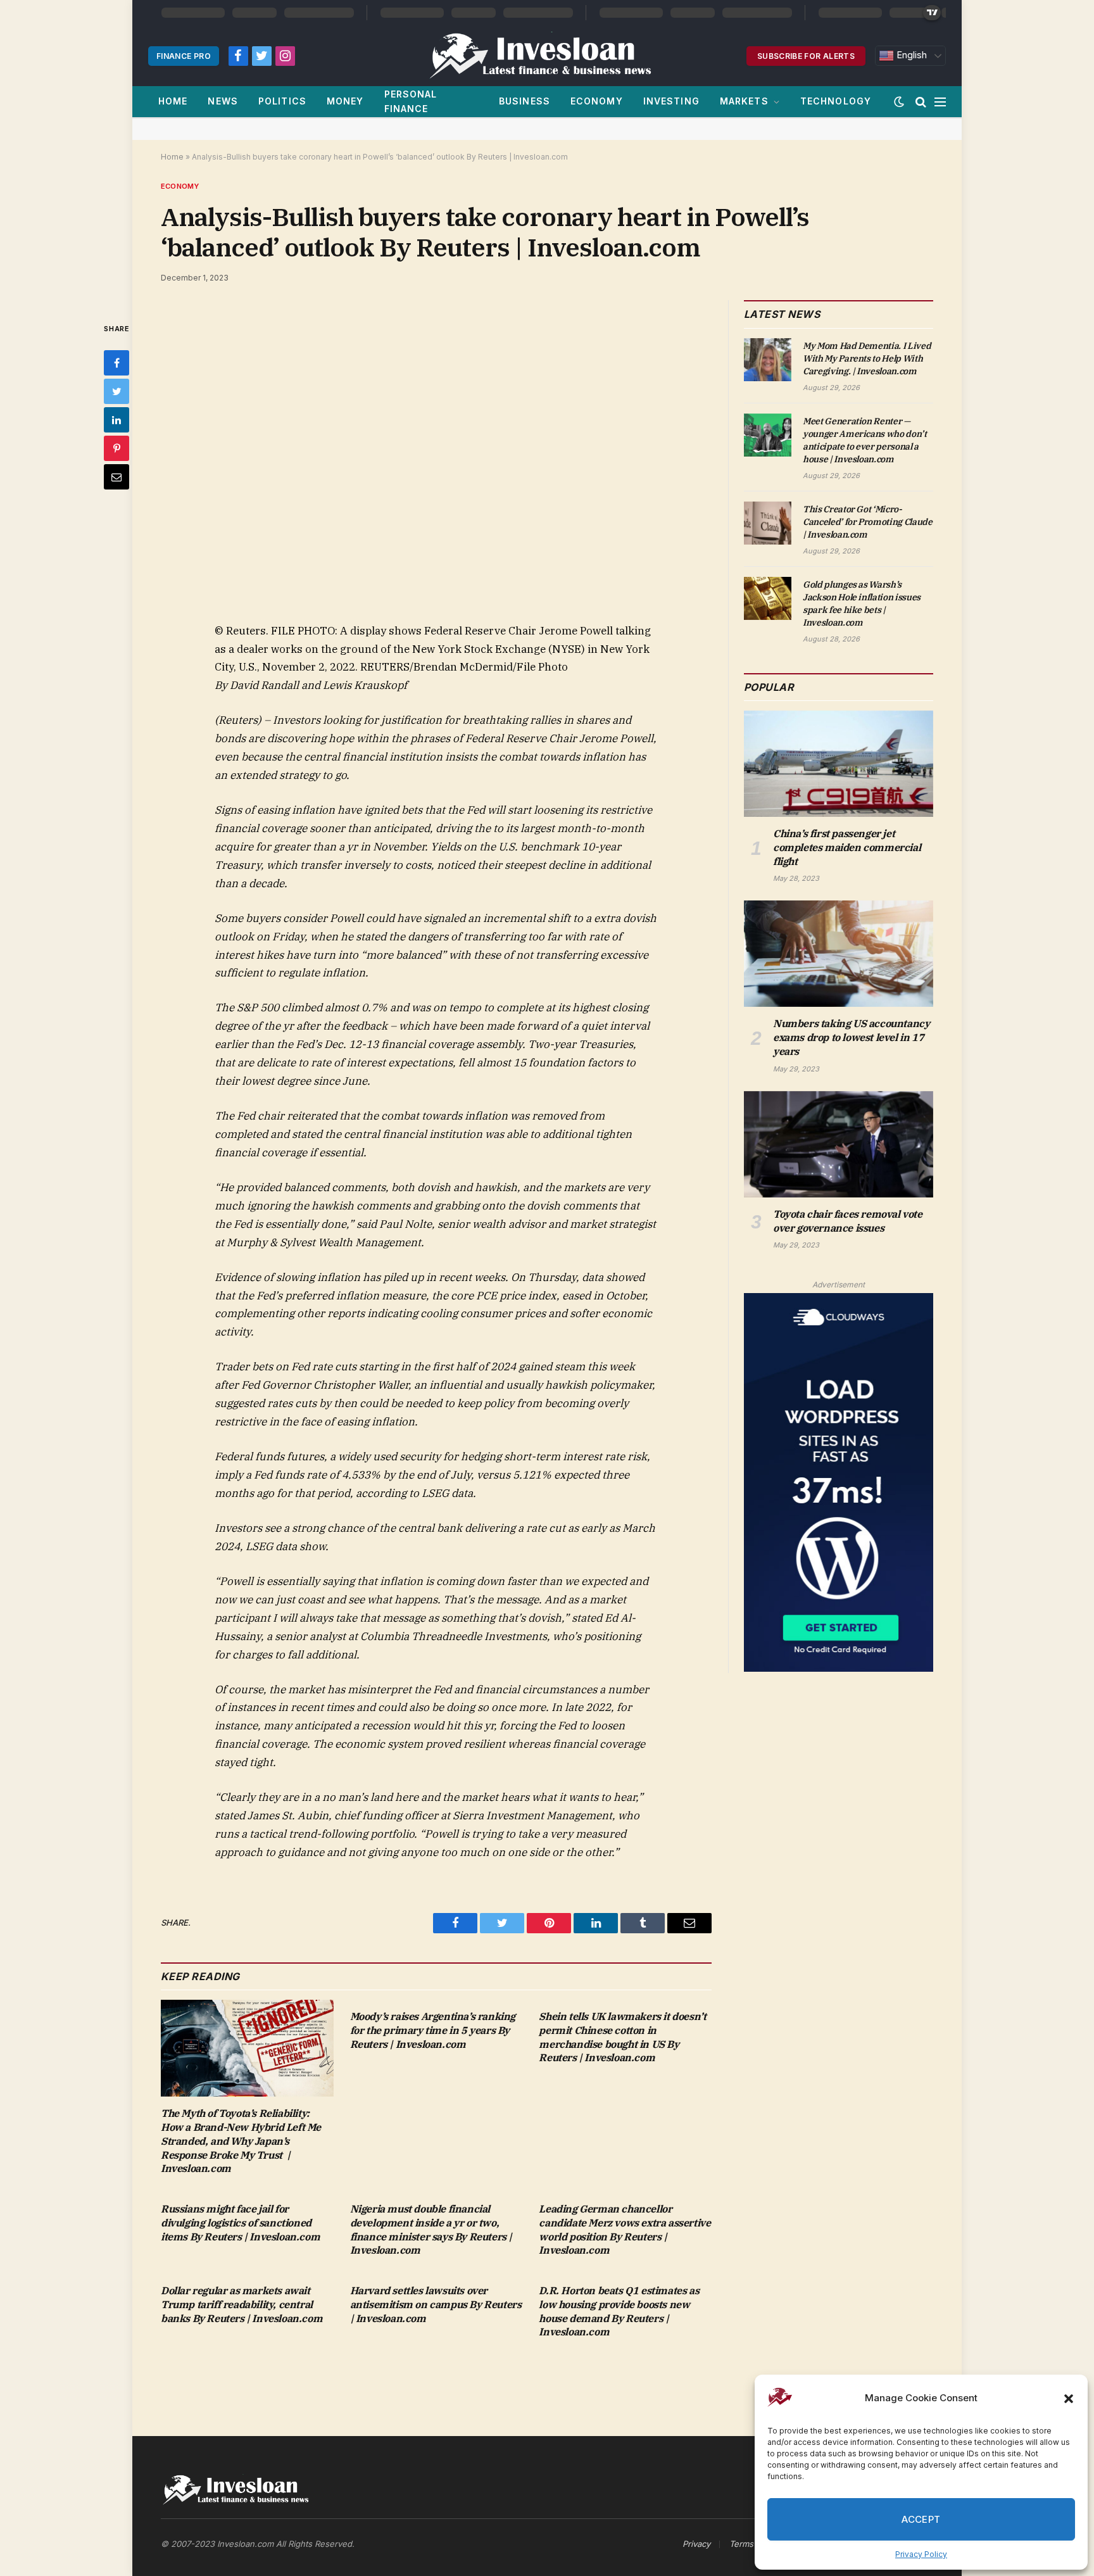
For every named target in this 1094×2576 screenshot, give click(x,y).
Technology (836, 101)
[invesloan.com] (547, 56)
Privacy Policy (921, 2554)
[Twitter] (116, 391)
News (223, 101)
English (910, 55)
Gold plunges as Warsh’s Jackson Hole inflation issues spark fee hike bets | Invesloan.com (862, 603)
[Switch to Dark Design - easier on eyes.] (899, 102)
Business (525, 101)
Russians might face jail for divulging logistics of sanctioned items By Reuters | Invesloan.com (240, 2223)
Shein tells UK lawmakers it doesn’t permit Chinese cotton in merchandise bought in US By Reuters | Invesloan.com (622, 2037)
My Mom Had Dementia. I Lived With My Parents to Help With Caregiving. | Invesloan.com (867, 358)
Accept (921, 2519)
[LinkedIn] (116, 420)
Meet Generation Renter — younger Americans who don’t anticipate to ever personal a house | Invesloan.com (865, 440)
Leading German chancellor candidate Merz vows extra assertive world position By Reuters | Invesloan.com (625, 2229)
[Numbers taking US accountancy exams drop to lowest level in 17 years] (839, 954)
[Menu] (940, 102)
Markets (744, 101)
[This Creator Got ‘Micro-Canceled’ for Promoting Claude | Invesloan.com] (768, 523)
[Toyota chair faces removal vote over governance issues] (839, 1144)
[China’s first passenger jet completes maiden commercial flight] (839, 764)
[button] (1069, 2399)
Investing (671, 101)
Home (173, 101)
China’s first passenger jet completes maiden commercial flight (847, 847)
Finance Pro (184, 56)
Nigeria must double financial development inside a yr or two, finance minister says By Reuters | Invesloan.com (431, 2229)
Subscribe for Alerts (806, 56)
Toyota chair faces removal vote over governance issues (848, 1221)
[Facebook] (116, 363)
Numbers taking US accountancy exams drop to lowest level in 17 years (851, 1037)
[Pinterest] (116, 448)
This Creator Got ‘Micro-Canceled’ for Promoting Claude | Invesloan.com (868, 522)
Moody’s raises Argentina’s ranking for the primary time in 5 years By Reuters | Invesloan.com (433, 2030)
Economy (597, 101)
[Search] (921, 102)
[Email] (116, 477)
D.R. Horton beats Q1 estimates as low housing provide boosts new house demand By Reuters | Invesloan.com (619, 2311)
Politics (282, 101)
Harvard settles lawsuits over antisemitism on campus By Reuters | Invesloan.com (436, 2304)
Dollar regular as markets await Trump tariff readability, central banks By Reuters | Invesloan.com (242, 2304)
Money (345, 101)
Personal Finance (411, 101)
